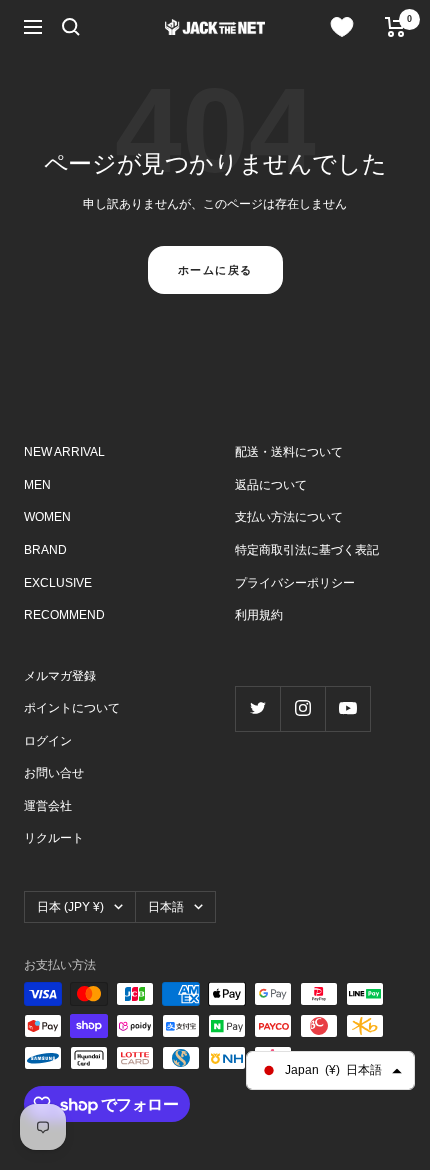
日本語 (166, 907)
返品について (271, 485)
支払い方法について (289, 517)
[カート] (395, 27)
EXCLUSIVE (58, 583)
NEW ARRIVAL (64, 452)
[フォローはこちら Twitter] (257, 708)
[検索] (71, 27)
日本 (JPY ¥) (70, 907)
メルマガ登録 (60, 676)
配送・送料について (289, 452)
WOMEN (47, 517)
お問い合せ (54, 773)
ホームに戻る (215, 270)
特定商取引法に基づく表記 (307, 550)
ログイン (48, 741)
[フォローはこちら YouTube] (347, 708)
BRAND (45, 550)
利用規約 (259, 615)
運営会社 (48, 806)
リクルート (54, 838)
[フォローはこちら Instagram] (302, 708)
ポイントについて (72, 708)
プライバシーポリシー (295, 583)
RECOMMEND (64, 615)
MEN (37, 485)
